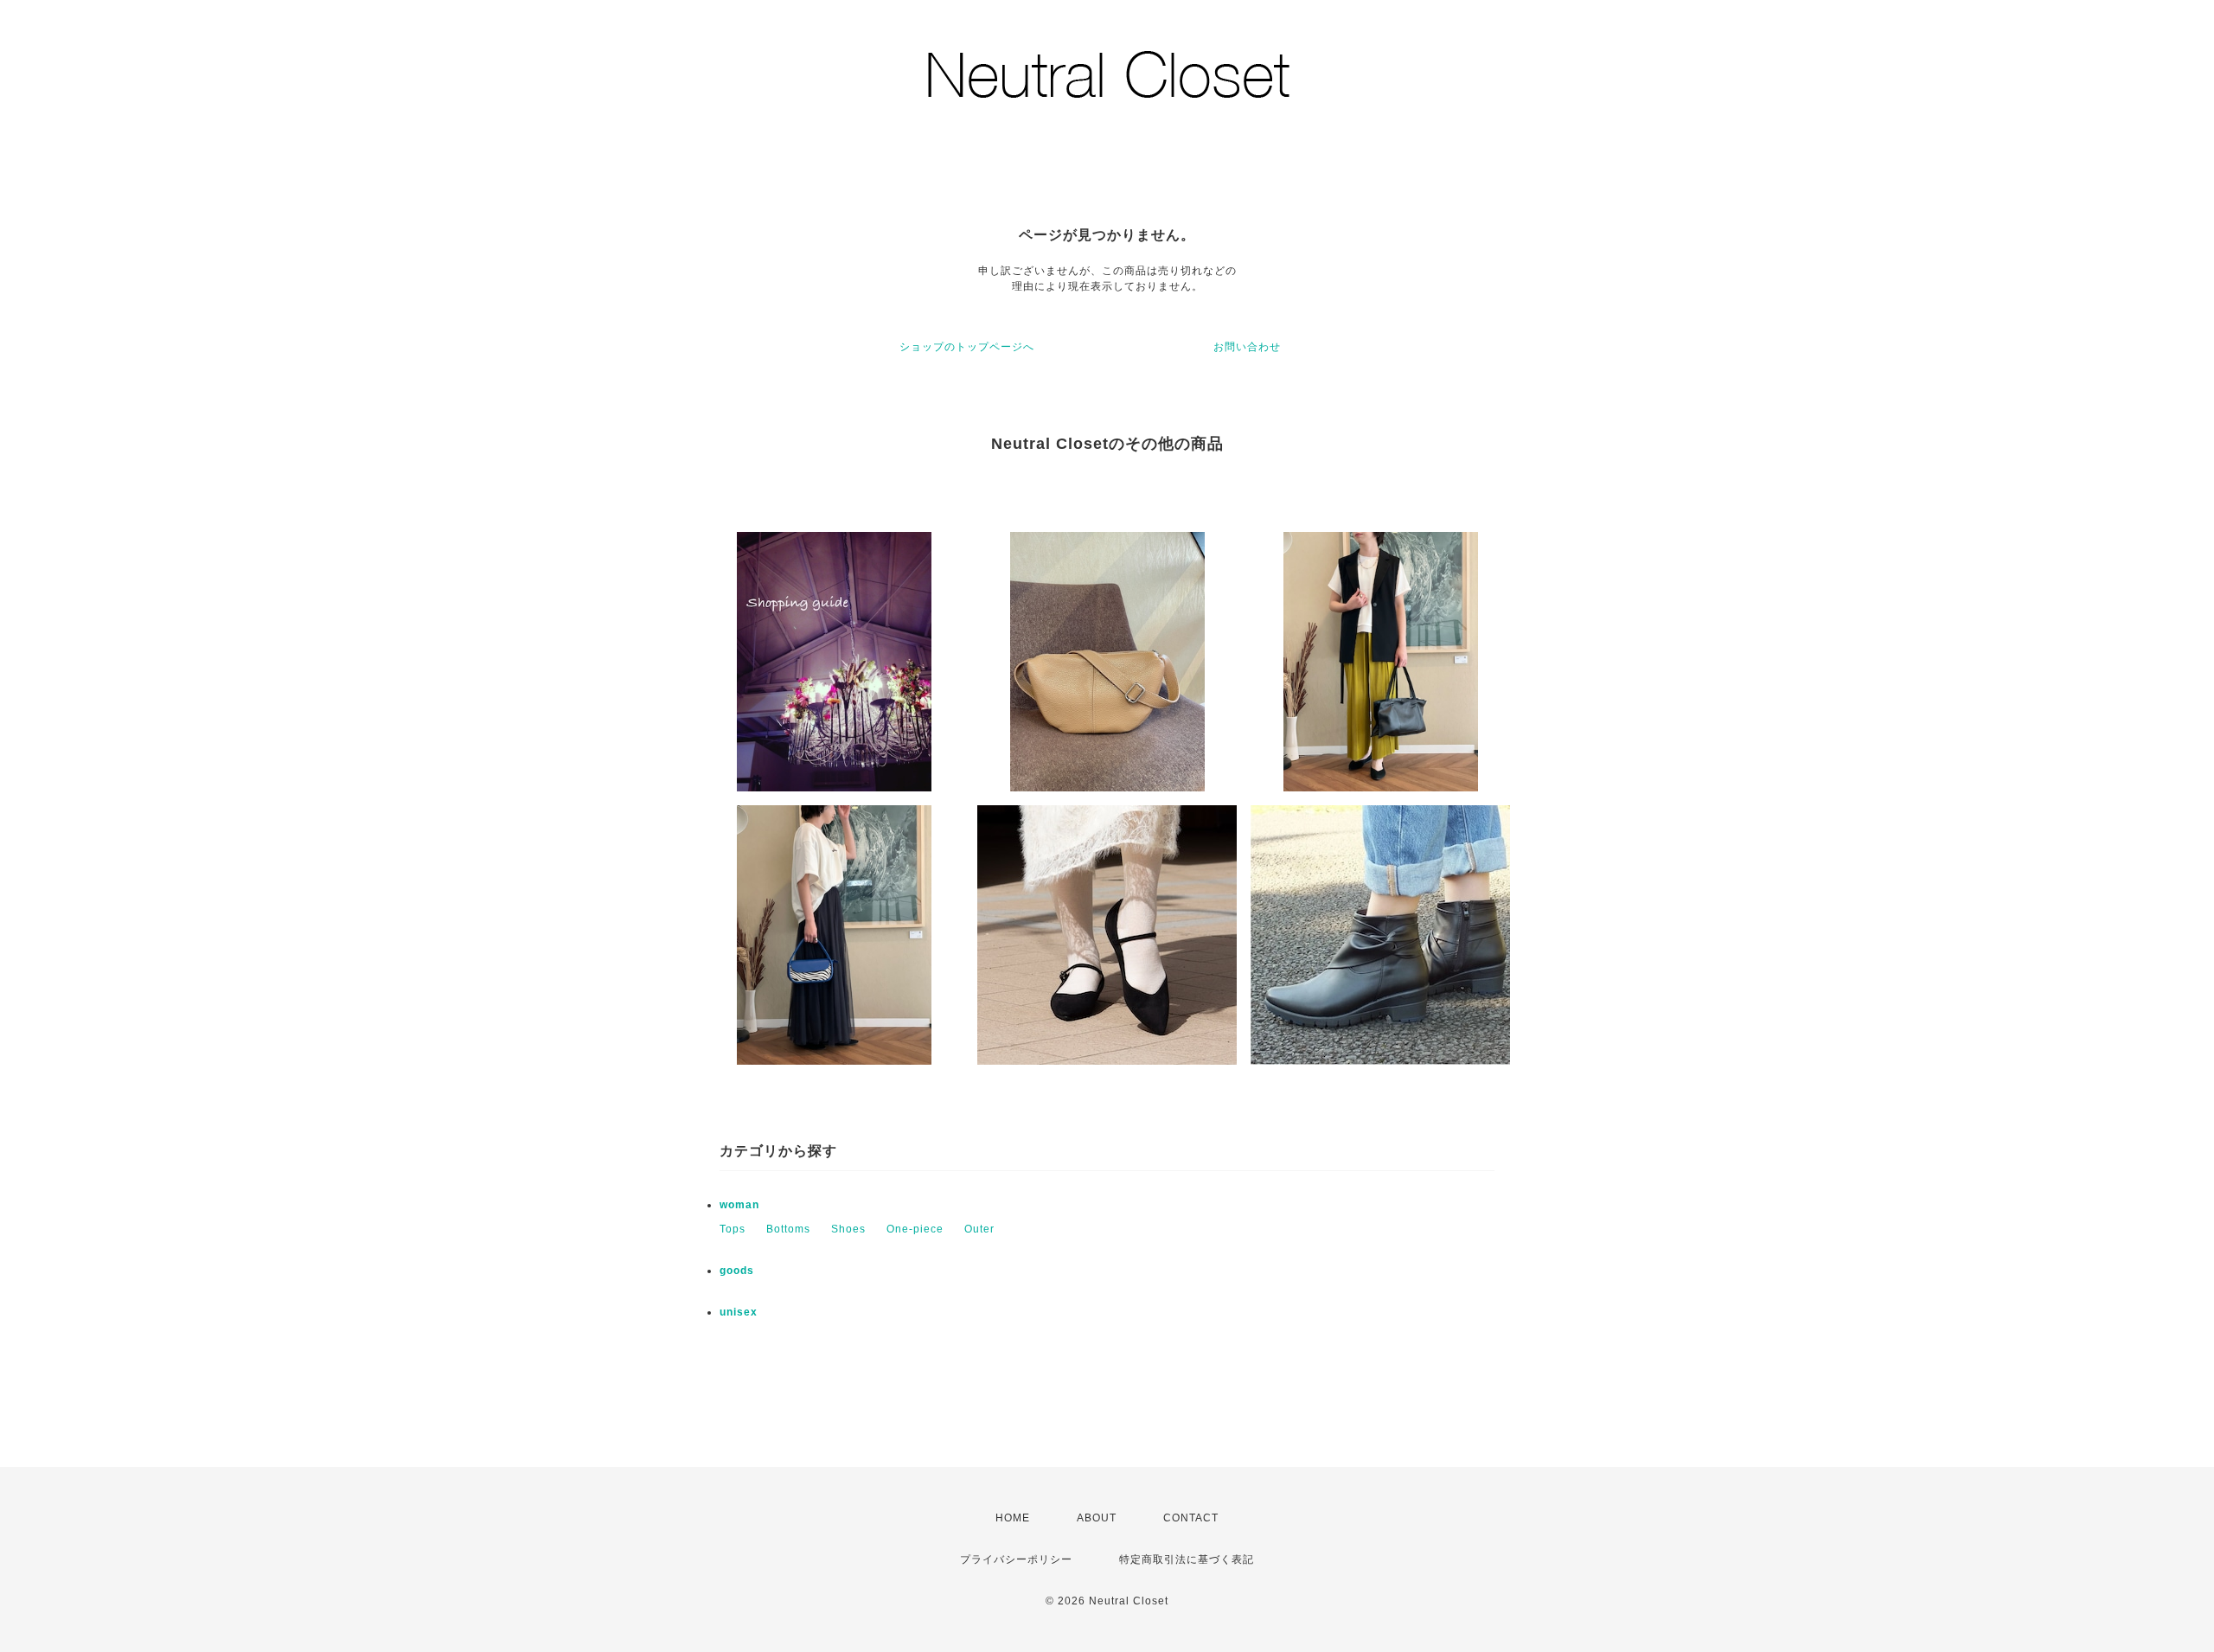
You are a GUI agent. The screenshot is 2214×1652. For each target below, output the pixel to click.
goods (737, 1271)
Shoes (848, 1229)
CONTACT (1191, 1518)
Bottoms (788, 1229)
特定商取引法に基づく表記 (1187, 1559)
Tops (733, 1229)
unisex (739, 1312)
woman (739, 1205)
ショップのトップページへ (967, 347)
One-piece (915, 1229)
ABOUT (1097, 1518)
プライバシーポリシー (1016, 1559)
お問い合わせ (1247, 347)
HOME (1013, 1518)
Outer (979, 1229)
